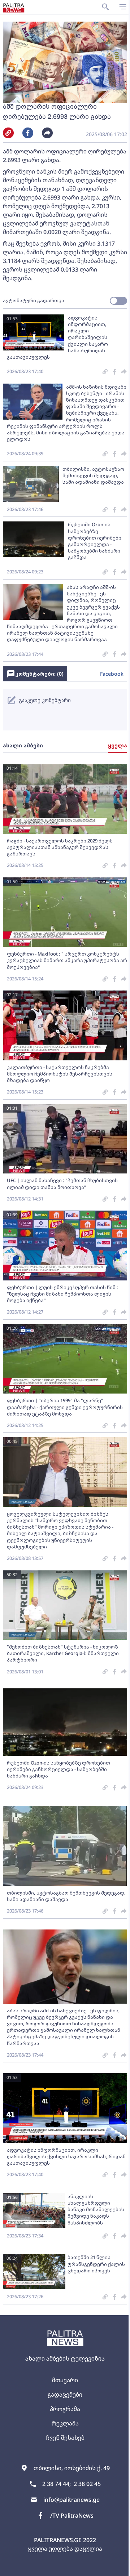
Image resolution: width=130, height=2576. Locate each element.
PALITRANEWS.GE (58, 2540)
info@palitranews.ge (71, 2500)
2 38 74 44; (57, 2484)
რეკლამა (65, 2423)
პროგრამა (65, 2409)
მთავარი (65, 2380)
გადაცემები (65, 2394)
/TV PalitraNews (72, 2515)
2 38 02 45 (87, 2484)
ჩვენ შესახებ (65, 2438)
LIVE (122, 2567)
